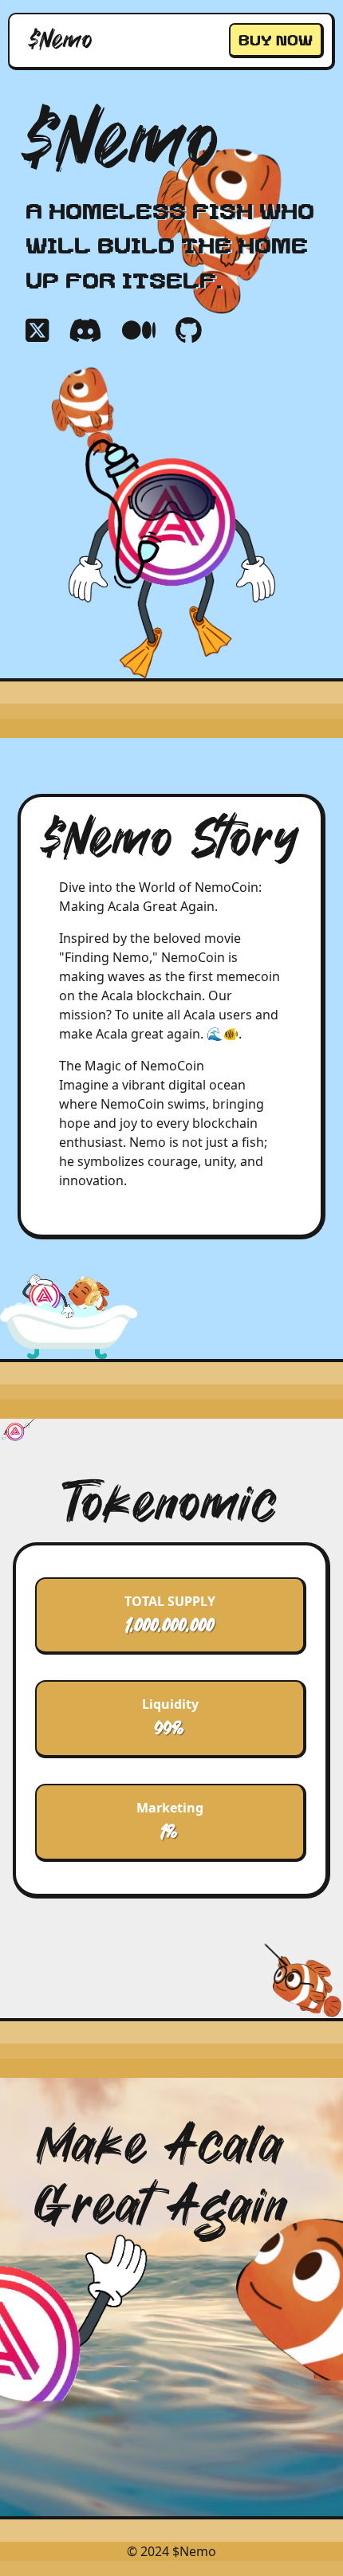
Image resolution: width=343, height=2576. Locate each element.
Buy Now (276, 40)
